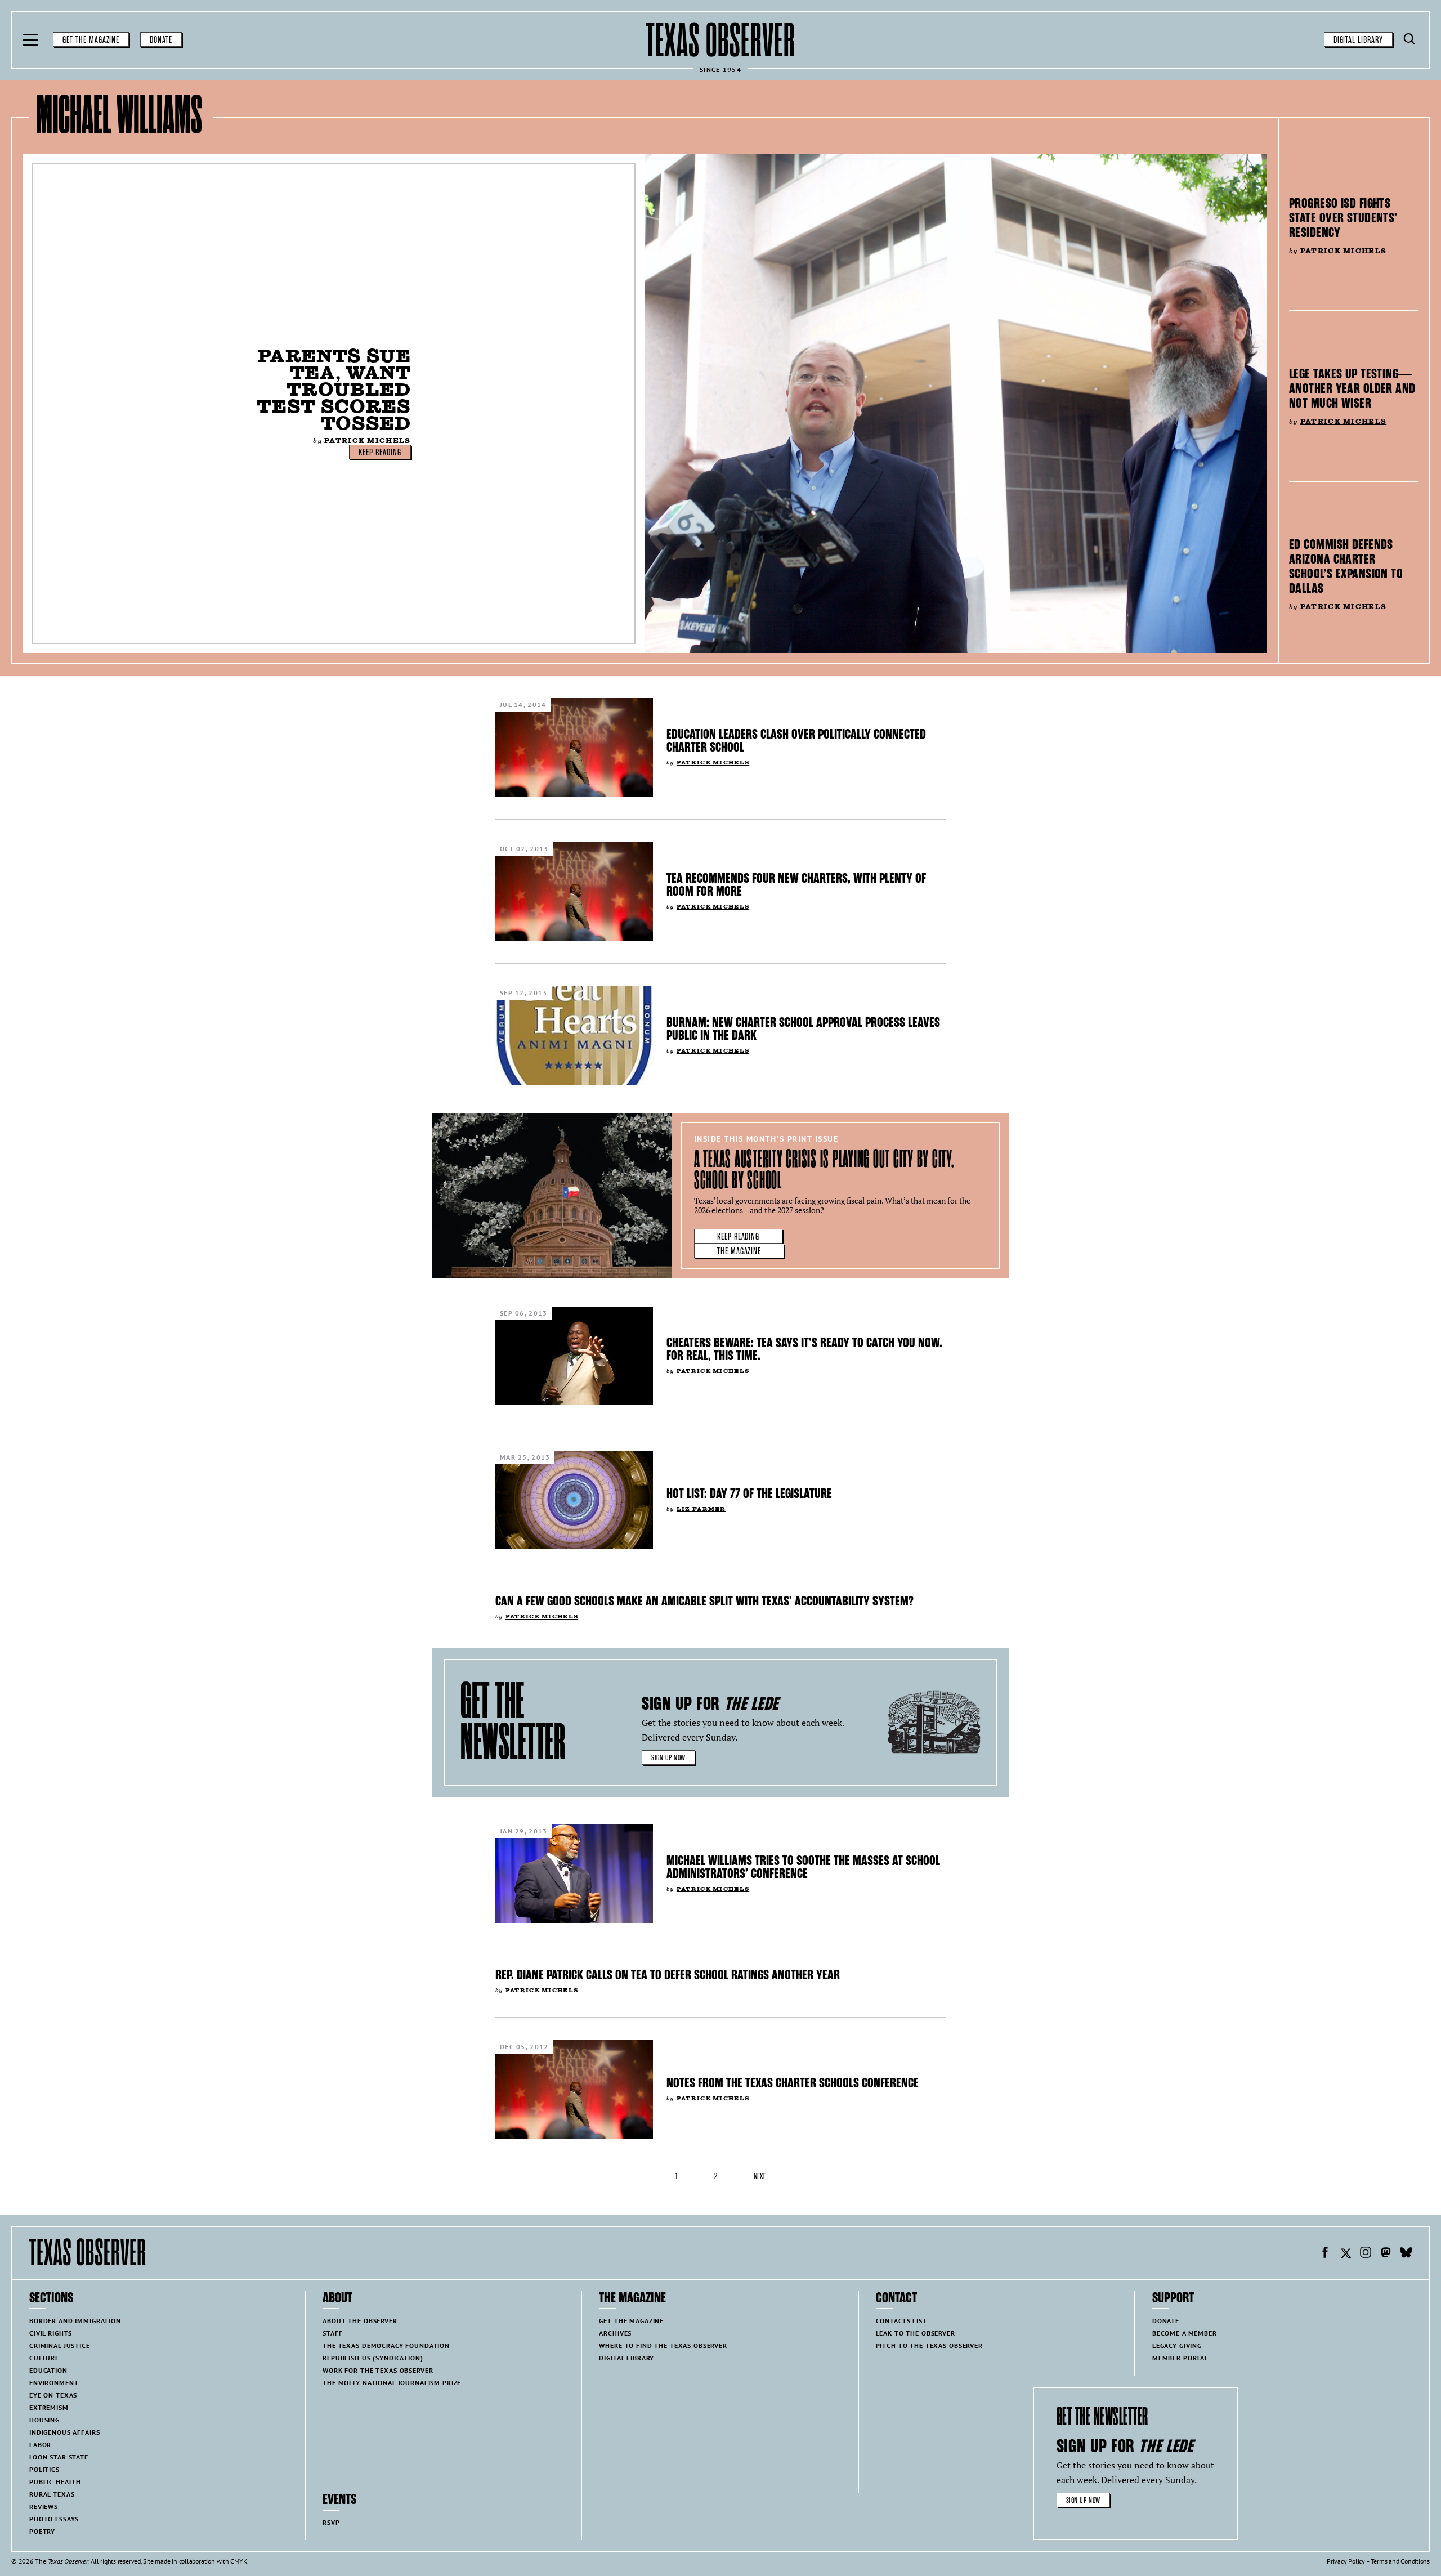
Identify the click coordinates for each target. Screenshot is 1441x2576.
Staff (332, 2333)
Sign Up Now (668, 1758)
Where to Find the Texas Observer (663, 2345)
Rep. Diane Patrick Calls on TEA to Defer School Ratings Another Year (668, 1975)
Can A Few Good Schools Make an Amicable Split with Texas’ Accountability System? (704, 1601)
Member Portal (1180, 2358)
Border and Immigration (75, 2321)
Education (48, 2370)
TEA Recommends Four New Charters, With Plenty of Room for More (796, 885)
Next (760, 2177)
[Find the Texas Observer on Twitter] (1345, 2254)
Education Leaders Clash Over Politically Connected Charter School (796, 741)
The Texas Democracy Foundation (386, 2345)
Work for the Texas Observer (378, 2370)
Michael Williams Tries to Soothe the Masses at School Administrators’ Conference (803, 1867)
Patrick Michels (367, 440)
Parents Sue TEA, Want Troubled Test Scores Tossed (334, 389)
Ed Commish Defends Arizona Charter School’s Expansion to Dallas (1346, 566)
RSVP (331, 2522)
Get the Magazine (91, 40)
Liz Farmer (701, 1509)
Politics (44, 2469)
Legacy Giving (1177, 2345)
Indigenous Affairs (64, 2432)
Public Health (55, 2482)
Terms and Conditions (1400, 2561)
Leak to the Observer (916, 2333)
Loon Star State (59, 2457)
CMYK (238, 2561)
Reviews (44, 2506)
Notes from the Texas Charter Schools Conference (793, 2083)
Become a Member (1185, 2333)
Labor (40, 2445)
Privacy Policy (1346, 2561)
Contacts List (901, 2321)
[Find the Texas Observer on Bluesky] (1406, 2254)
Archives (615, 2333)
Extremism (49, 2407)
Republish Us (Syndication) (373, 2358)
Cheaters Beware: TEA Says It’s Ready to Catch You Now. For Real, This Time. (804, 1349)
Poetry (42, 2531)
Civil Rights (51, 2333)
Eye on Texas (53, 2395)
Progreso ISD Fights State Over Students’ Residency (1343, 218)
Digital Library (1358, 40)
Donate (161, 40)
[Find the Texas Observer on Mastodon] (1386, 2254)
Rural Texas (52, 2494)
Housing (44, 2420)
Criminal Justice (60, 2345)
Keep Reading (380, 453)
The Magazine (739, 1251)
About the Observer (360, 2321)
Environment (54, 2383)
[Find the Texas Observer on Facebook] (1325, 2254)
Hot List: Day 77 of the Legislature (749, 1493)
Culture (44, 2358)
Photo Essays (54, 2519)
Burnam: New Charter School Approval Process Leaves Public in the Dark (803, 1029)
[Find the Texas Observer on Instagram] (1366, 2254)
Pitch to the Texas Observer (929, 2345)
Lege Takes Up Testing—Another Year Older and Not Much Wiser (1352, 388)
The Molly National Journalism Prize (392, 2383)
